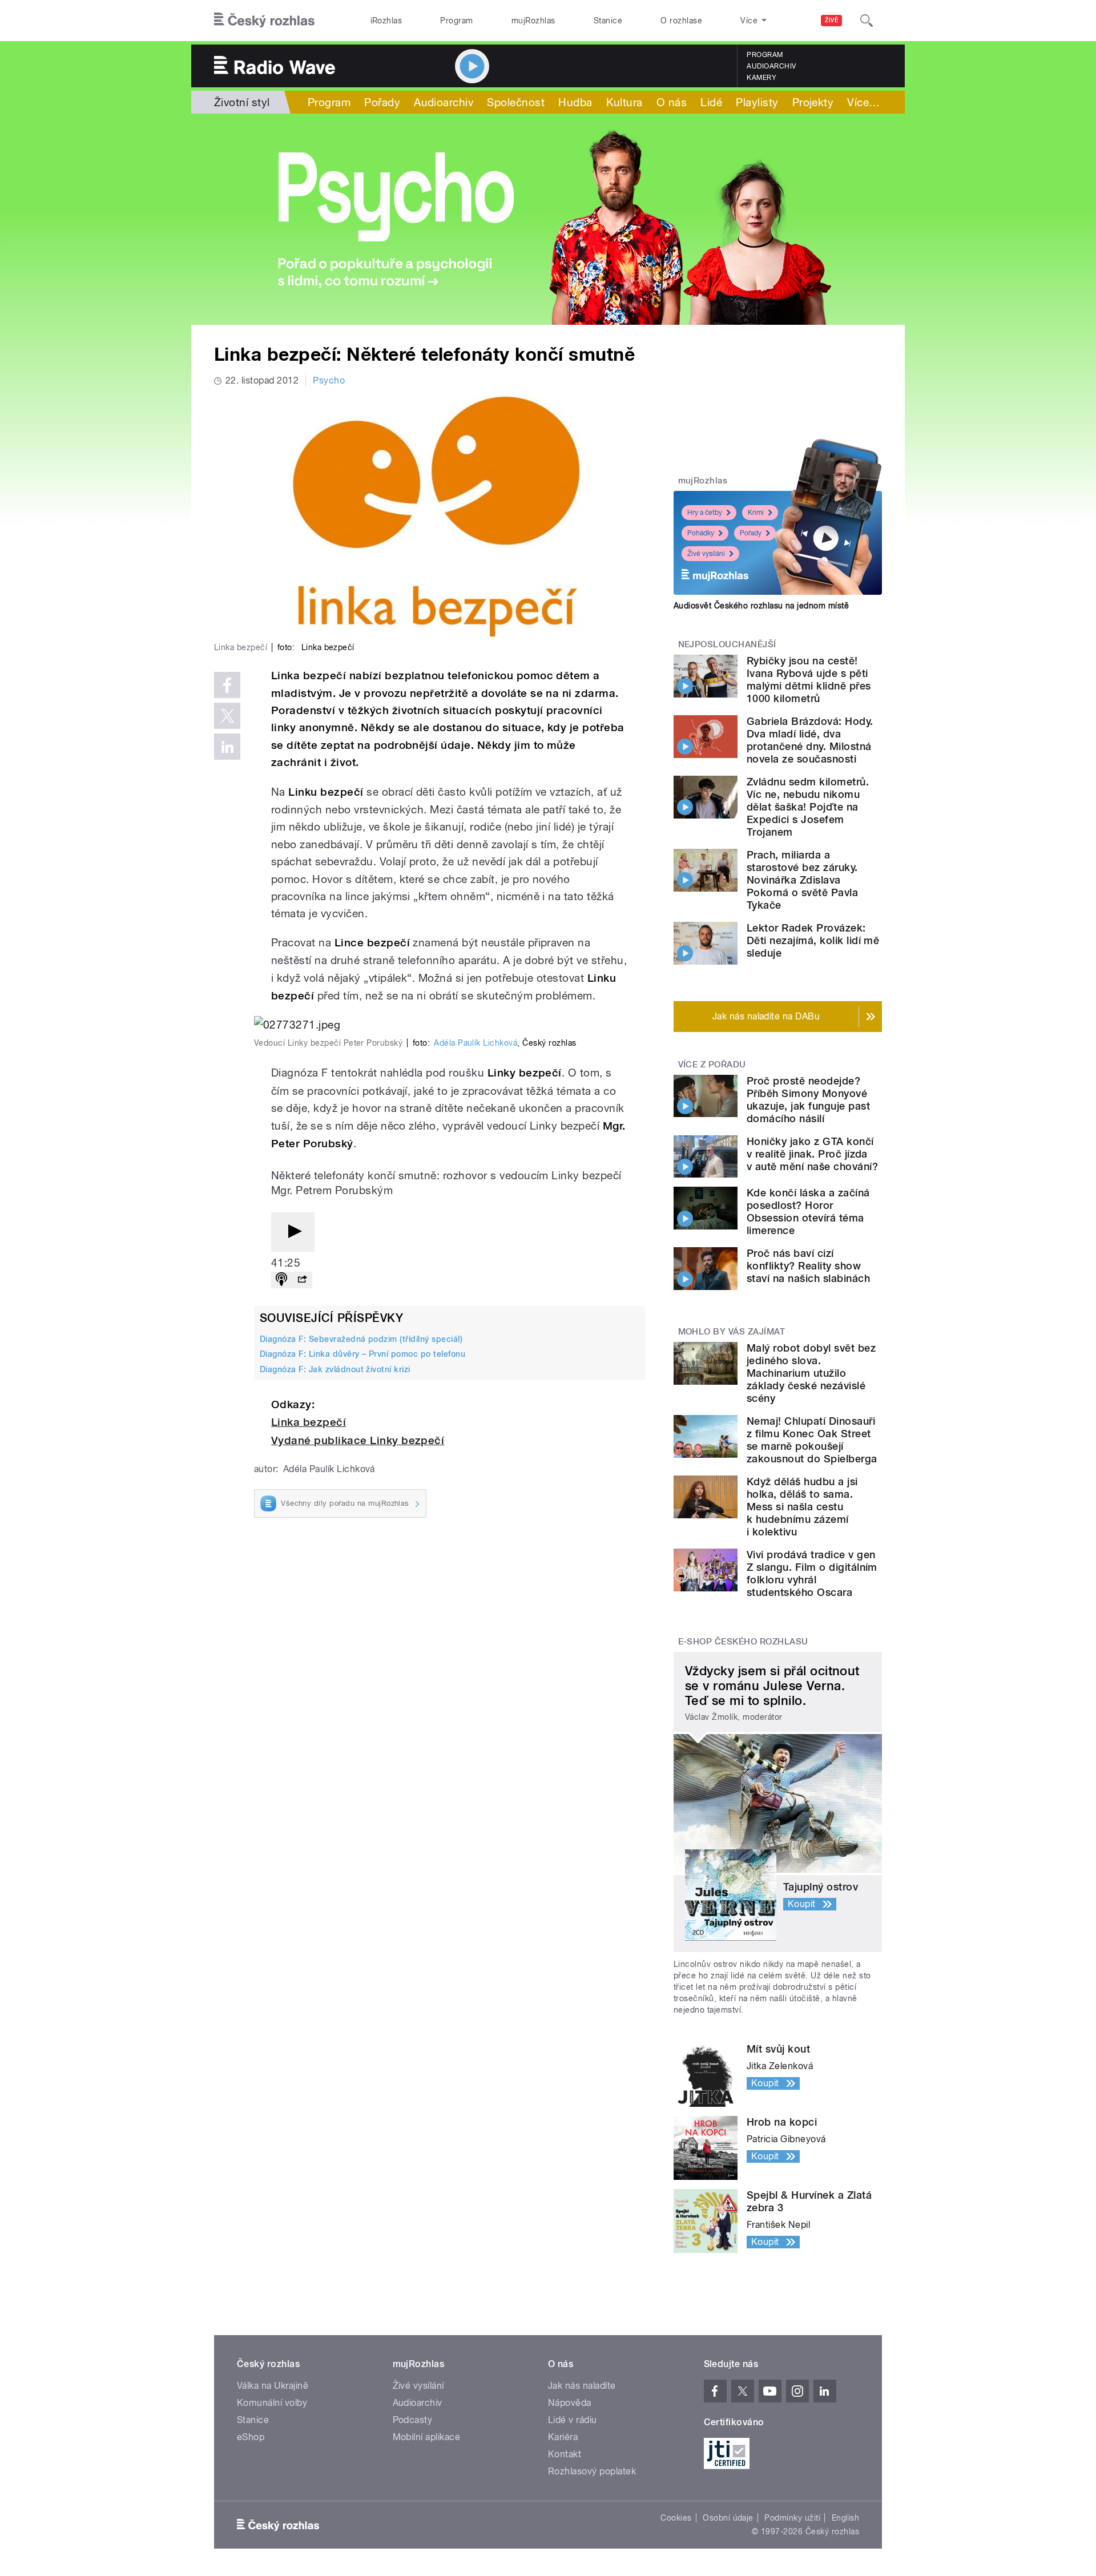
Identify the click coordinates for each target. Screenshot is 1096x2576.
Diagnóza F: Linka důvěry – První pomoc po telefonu (362, 1354)
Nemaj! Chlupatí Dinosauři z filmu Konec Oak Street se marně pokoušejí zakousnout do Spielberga (812, 1440)
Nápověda (570, 2403)
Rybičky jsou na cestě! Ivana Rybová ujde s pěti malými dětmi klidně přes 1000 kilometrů (809, 680)
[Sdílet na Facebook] (227, 685)
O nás (672, 102)
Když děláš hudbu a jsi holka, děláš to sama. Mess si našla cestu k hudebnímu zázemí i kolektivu (802, 1507)
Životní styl (242, 102)
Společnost (516, 102)
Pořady (382, 102)
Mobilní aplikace (427, 2437)
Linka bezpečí (309, 1422)
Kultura (624, 102)
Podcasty (413, 2420)
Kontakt (565, 2454)
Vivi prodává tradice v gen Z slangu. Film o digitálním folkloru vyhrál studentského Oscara (812, 1573)
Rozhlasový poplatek (592, 2471)
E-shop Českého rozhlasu (743, 1642)
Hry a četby (705, 513)
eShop (251, 2437)
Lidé (711, 102)
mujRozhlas (533, 21)
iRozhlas (386, 21)
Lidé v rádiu (573, 2420)
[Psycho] (548, 219)
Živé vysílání (706, 554)
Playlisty (757, 102)
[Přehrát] (293, 1232)
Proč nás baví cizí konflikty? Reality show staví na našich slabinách (808, 1266)
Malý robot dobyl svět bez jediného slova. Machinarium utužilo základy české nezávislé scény (811, 1373)
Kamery (761, 78)
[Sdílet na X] (227, 716)
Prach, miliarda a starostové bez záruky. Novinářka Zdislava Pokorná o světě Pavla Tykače (802, 880)
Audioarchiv (771, 66)
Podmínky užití (792, 2518)
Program (456, 21)
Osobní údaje (728, 2518)
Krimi (756, 513)
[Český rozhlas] (264, 21)
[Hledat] (867, 21)
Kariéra (563, 2437)
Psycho (329, 380)
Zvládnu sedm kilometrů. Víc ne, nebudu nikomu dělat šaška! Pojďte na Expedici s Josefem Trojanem (808, 807)
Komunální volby (272, 2403)
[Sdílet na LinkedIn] (227, 747)
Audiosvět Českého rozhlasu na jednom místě (761, 606)
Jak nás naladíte (582, 2386)
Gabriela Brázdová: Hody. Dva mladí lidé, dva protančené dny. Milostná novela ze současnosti (810, 740)
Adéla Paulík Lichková (476, 1043)
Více (863, 102)
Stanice (608, 21)
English (845, 2518)
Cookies (676, 2518)
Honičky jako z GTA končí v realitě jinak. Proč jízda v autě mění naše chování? (812, 1154)
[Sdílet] (302, 1280)
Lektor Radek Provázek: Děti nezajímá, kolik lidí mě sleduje (813, 940)
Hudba (575, 102)
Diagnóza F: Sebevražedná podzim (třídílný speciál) (361, 1339)
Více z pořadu (712, 1065)
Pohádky (701, 533)
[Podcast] (281, 1280)
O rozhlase (681, 21)
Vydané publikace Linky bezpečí (358, 1440)
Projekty (813, 102)
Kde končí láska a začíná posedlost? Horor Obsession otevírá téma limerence (808, 1212)
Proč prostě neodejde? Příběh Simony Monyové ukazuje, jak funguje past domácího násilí (808, 1100)
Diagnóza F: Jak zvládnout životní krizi (335, 1369)
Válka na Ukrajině (273, 2386)
